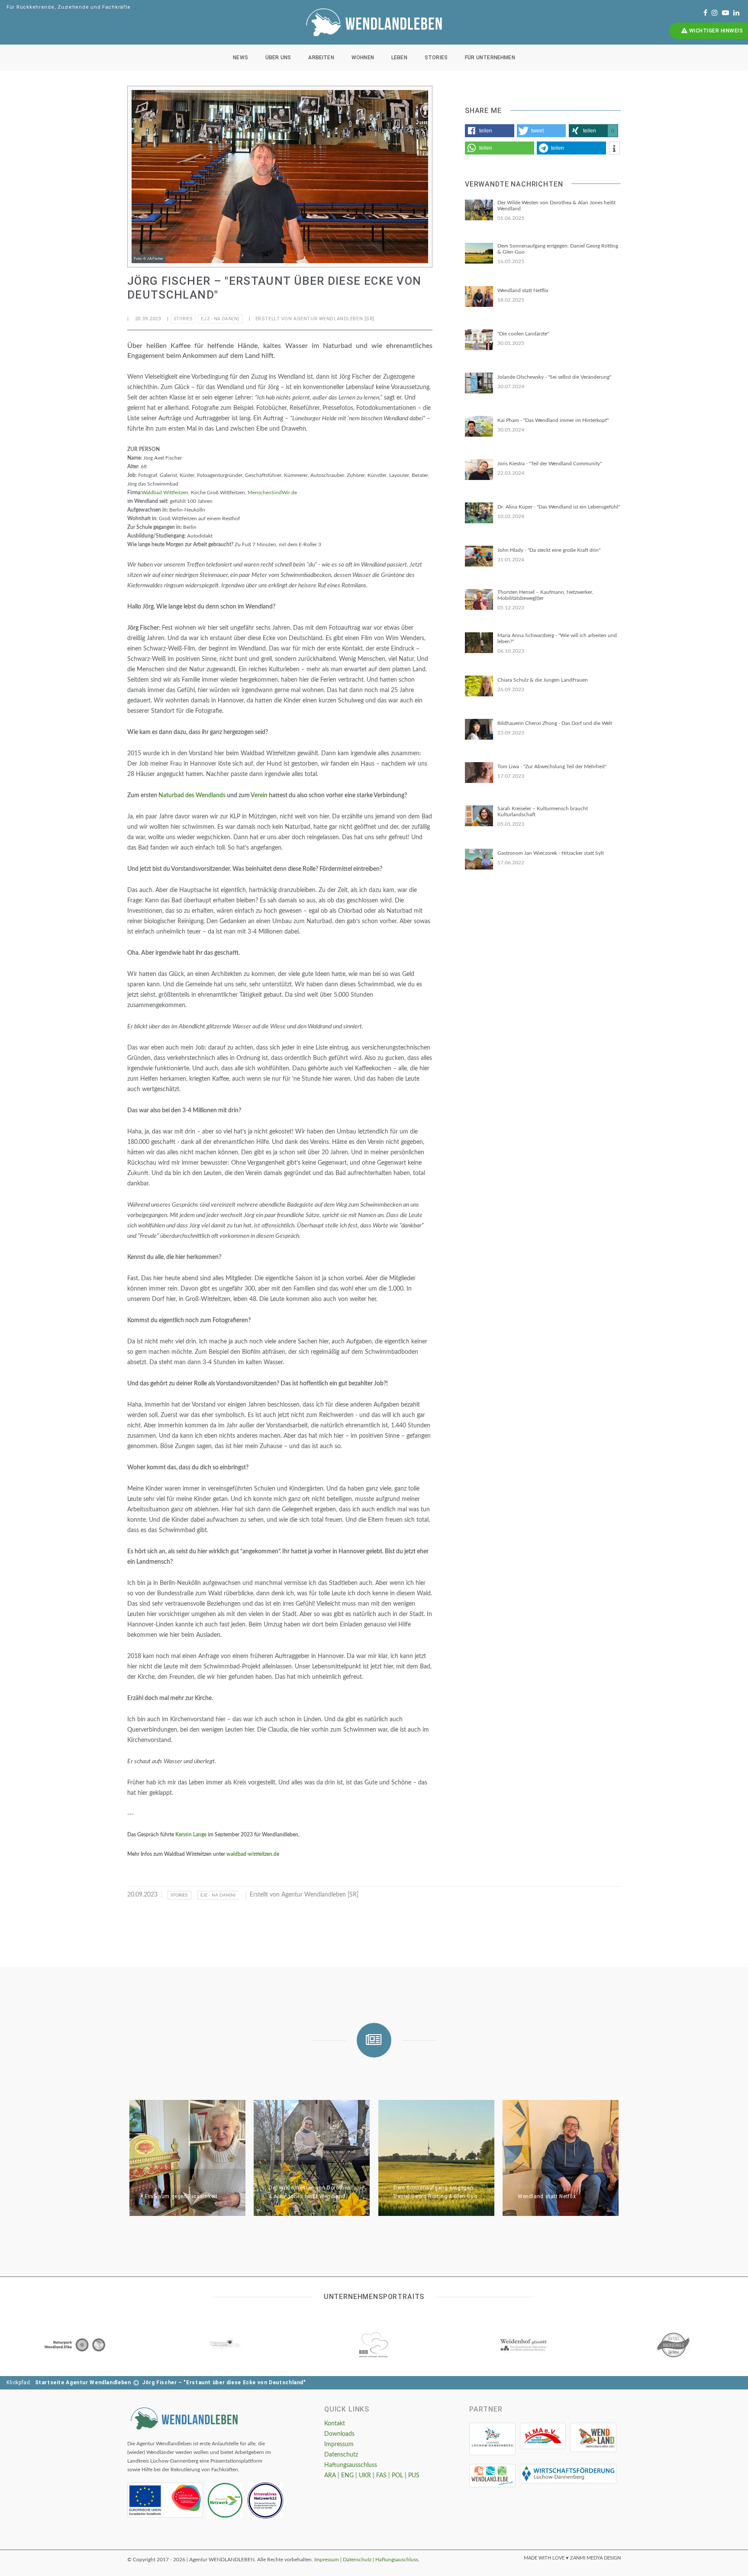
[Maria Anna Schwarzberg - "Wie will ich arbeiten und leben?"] (479, 643)
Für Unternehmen (490, 58)
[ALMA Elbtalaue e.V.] (543, 2436)
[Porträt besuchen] (75, 2345)
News (240, 58)
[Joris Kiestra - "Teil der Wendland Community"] (479, 470)
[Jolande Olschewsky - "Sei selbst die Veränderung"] (479, 383)
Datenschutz (341, 2455)
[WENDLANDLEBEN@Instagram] (715, 13)
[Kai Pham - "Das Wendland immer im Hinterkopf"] (479, 426)
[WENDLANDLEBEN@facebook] (705, 13)
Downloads (339, 2434)
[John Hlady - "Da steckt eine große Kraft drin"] (479, 556)
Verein (259, 795)
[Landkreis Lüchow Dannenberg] (492, 2439)
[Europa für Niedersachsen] (165, 2500)
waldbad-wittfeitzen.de (253, 1854)
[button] (490, 131)
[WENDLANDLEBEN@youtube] (725, 13)
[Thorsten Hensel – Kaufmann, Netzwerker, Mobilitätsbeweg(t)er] (479, 599)
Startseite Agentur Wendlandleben (83, 2383)
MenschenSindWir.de (272, 493)
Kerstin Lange (191, 1835)
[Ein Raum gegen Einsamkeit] (187, 2158)
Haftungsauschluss (397, 2560)
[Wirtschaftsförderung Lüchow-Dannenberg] (568, 2474)
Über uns (278, 58)
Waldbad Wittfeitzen (165, 493)
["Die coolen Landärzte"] (479, 340)
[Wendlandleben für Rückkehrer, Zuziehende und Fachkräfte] (184, 2418)
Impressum (339, 2444)
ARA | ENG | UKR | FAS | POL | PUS (372, 2476)
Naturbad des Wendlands (192, 795)
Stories (436, 58)
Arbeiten (321, 58)
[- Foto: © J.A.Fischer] (280, 177)
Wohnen (363, 58)
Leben (399, 58)
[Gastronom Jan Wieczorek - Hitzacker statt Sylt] (479, 859)
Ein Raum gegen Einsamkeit (181, 2196)
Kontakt (335, 2424)
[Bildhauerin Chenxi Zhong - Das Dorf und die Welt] (479, 729)
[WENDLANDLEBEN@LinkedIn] (736, 13)
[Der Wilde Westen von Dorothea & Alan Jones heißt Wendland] (479, 210)
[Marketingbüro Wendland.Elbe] (492, 2476)
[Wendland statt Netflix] (479, 296)
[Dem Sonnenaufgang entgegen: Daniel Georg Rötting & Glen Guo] (479, 253)
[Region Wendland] (593, 2438)
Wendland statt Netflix (547, 2196)
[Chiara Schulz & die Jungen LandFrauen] (479, 686)
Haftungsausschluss (351, 2465)
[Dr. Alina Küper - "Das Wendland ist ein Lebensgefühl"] (479, 513)
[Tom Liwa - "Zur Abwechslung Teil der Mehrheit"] (479, 773)
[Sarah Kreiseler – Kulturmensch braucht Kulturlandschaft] (479, 816)
